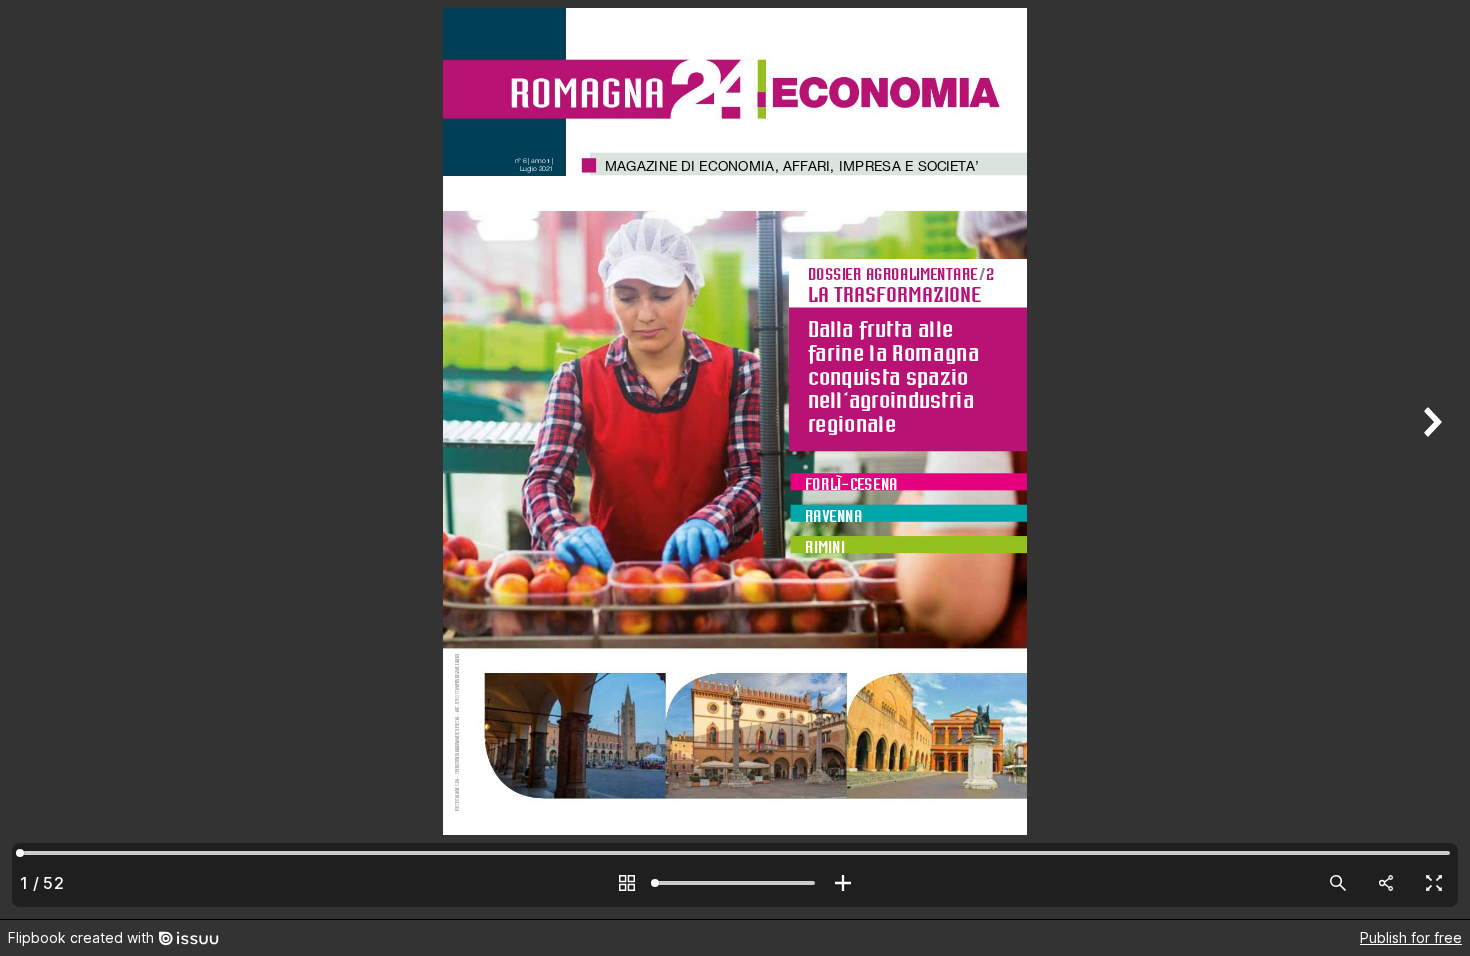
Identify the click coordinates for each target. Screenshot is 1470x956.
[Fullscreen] (1434, 883)
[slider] (735, 883)
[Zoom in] (843, 883)
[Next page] (1430, 459)
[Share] (1386, 883)
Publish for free (1411, 937)
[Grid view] (627, 883)
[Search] (1338, 883)
